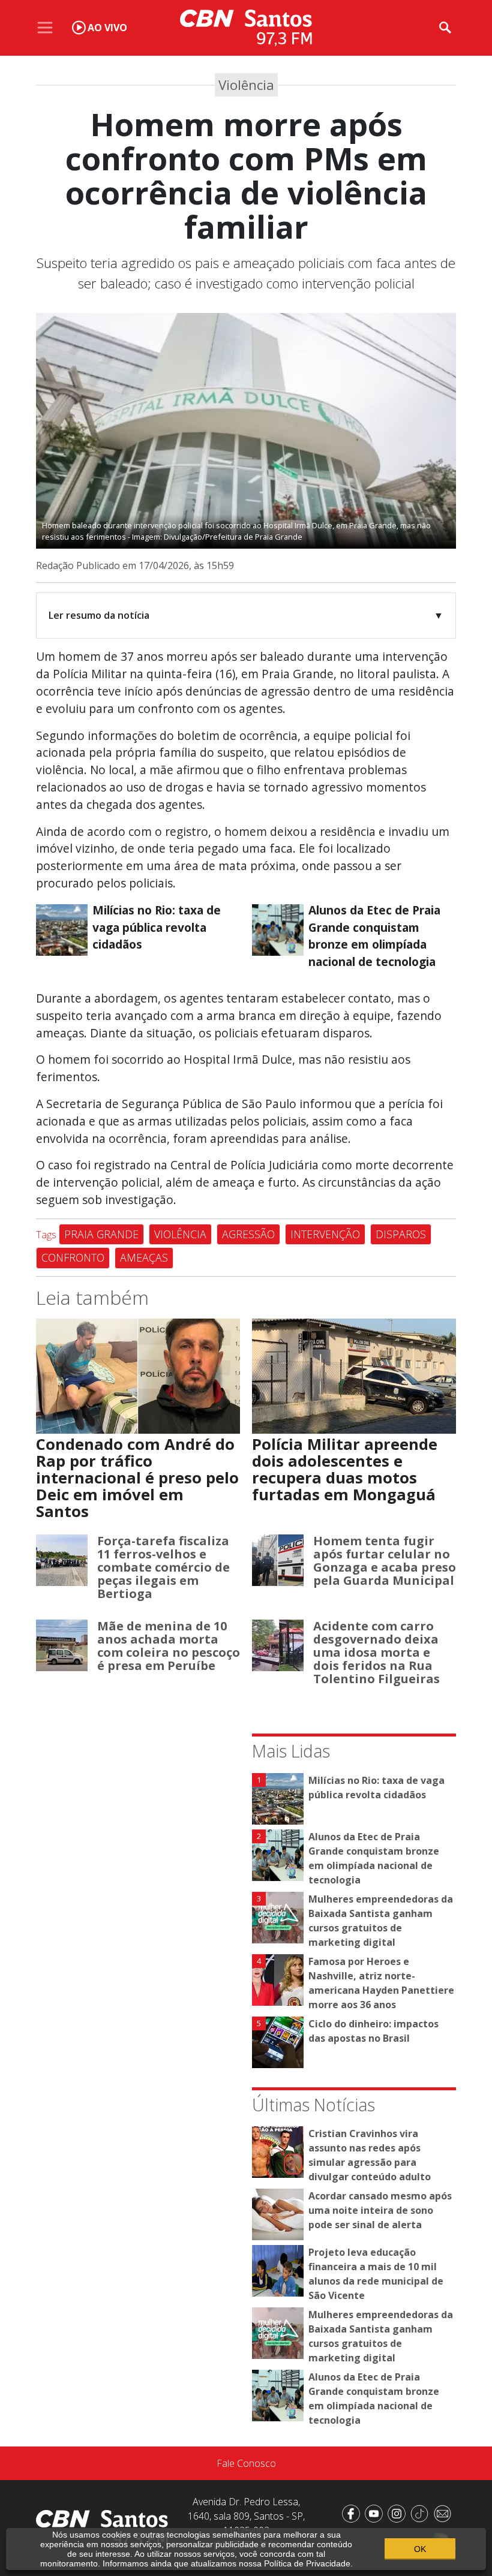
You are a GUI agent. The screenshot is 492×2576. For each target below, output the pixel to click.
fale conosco (246, 2463)
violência (180, 1234)
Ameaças (144, 1257)
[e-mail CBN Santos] (445, 2512)
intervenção (325, 1234)
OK (420, 2549)
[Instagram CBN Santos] (399, 2512)
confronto (73, 1257)
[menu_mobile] (45, 28)
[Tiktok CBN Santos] (422, 2512)
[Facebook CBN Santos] (353, 2512)
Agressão (248, 1234)
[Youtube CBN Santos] (376, 2512)
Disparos (401, 1234)
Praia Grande (101, 1234)
